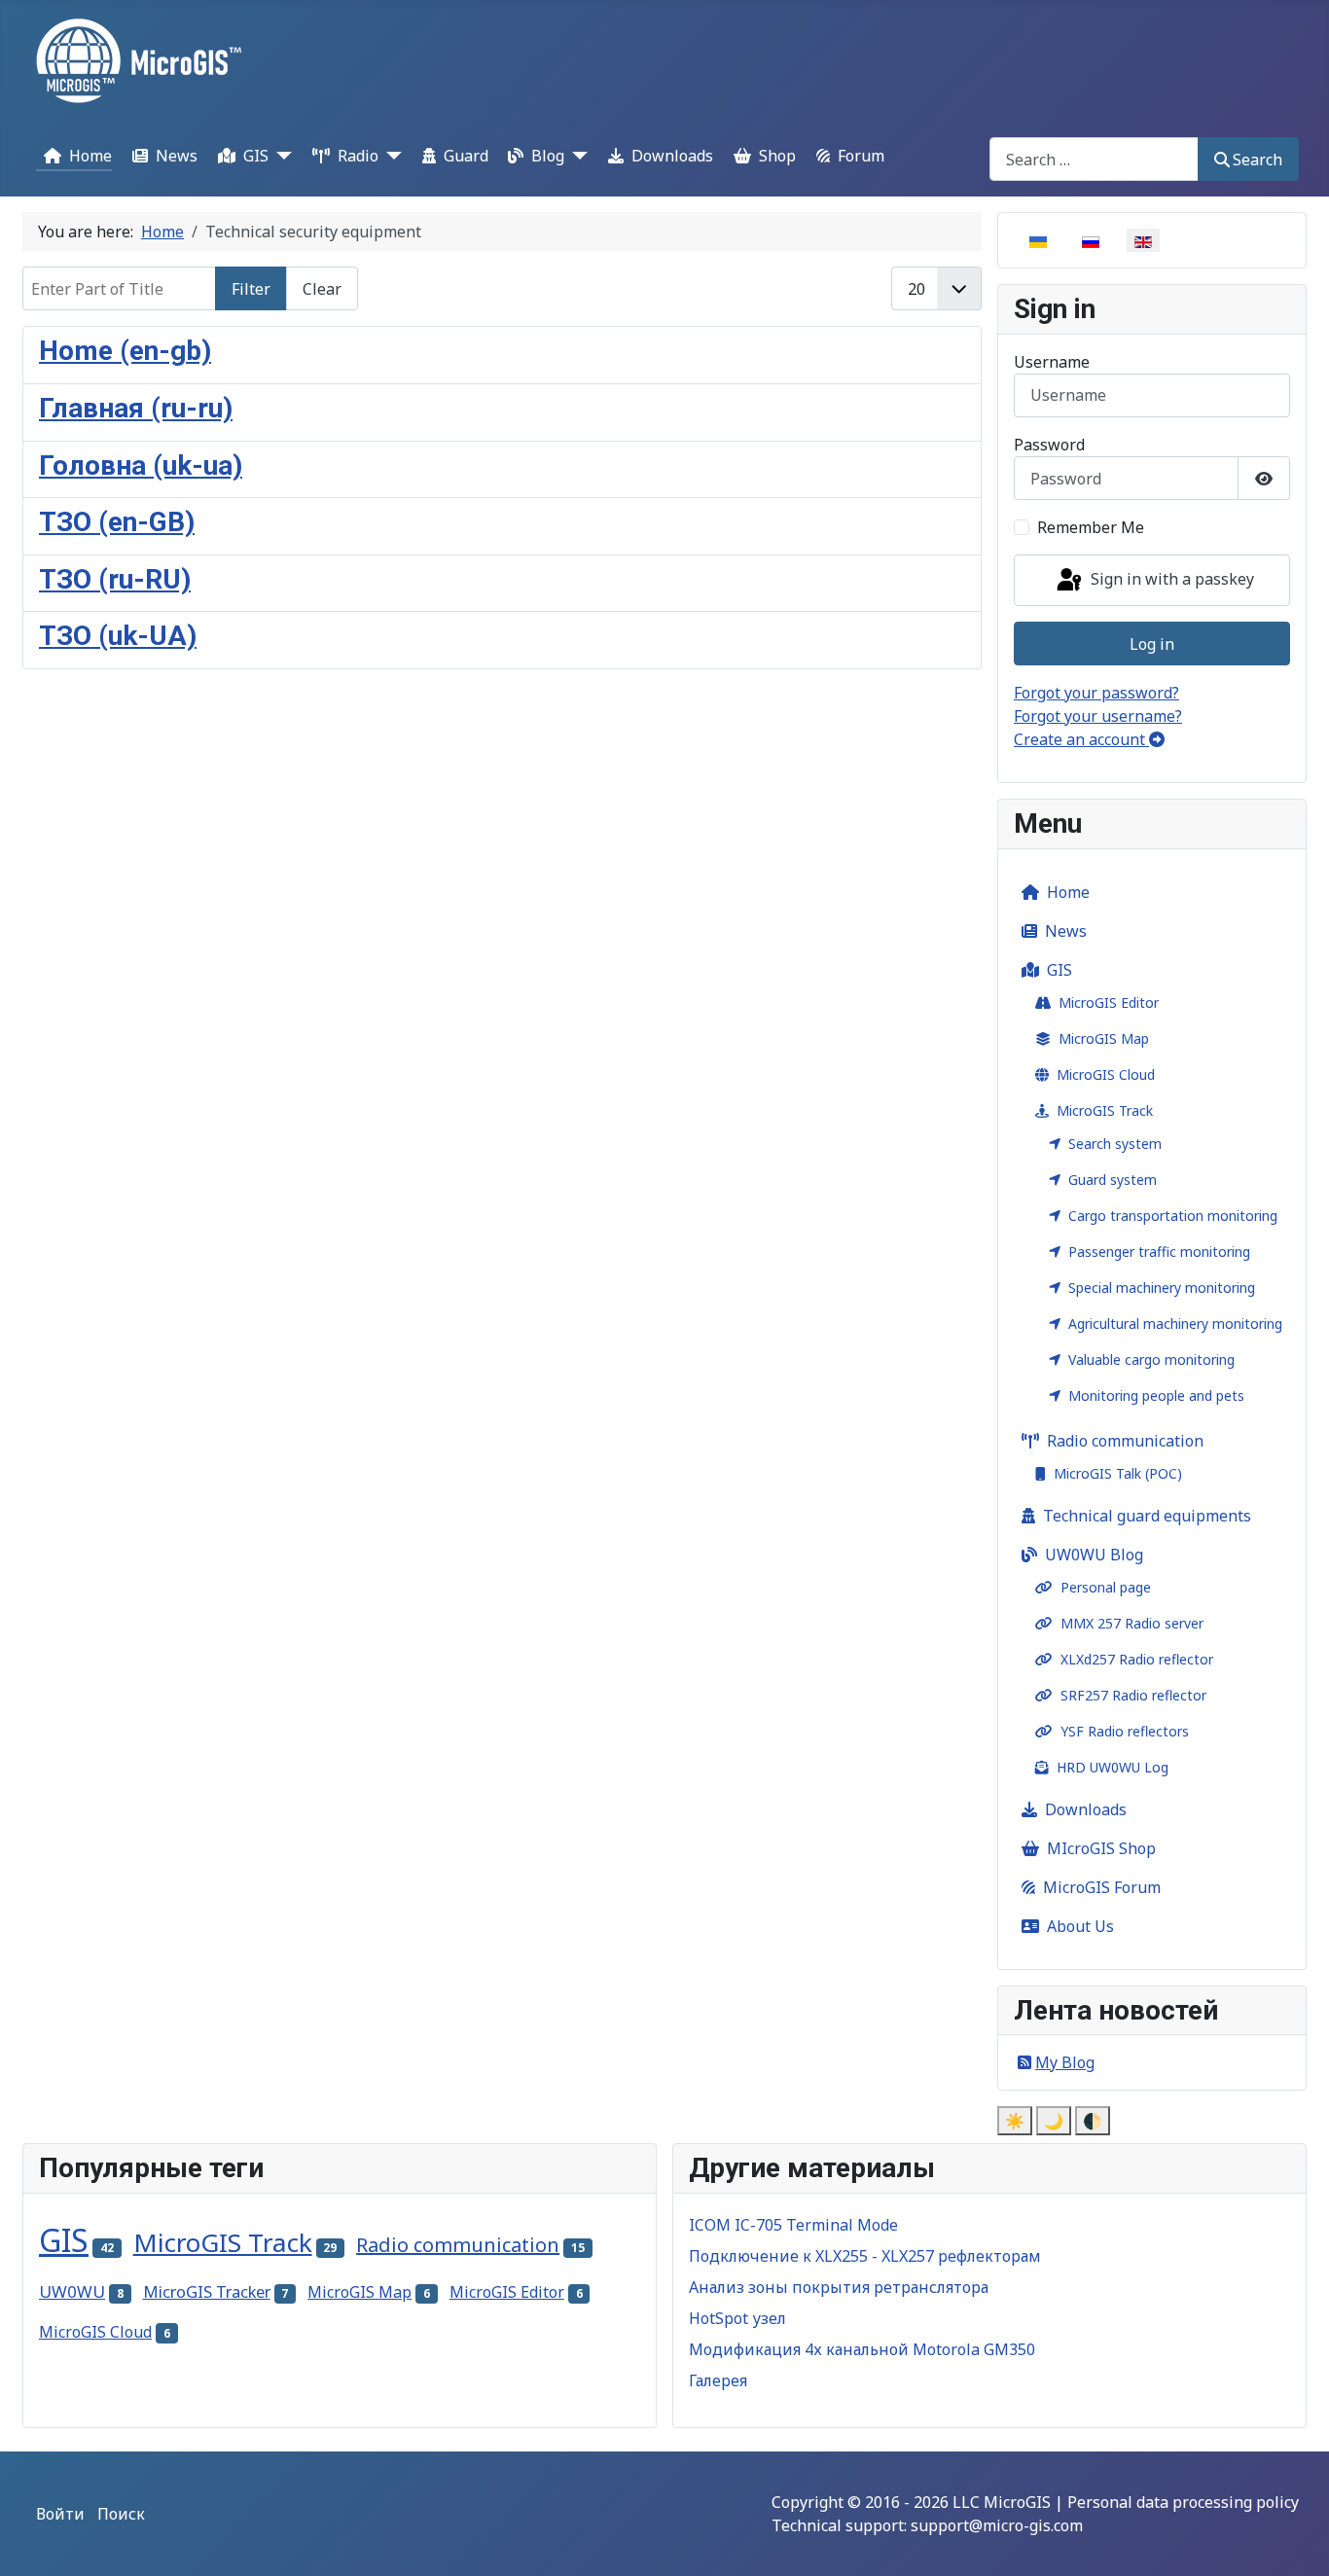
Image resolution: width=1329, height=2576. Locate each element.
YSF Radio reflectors (1125, 1731)
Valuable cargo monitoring (1151, 1360)
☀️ (1015, 2121)
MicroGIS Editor (1109, 1002)
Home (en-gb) (125, 351)
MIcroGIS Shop (1101, 1848)
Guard (466, 156)
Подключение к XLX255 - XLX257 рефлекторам (865, 2256)
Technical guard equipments (1147, 1516)
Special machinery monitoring (1162, 1288)
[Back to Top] (1295, 2540)
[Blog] (576, 155)
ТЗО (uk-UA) (118, 636)
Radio (358, 156)
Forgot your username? (1098, 716)
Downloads (672, 156)
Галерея (718, 2380)
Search (1257, 160)
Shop (777, 156)
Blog (548, 156)
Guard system (1113, 1180)
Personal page (1106, 1587)
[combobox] (1094, 159)
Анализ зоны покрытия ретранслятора (839, 2287)
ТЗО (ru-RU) (115, 579)
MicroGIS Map (1104, 1038)
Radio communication (1125, 1441)
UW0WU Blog (1094, 1555)
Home (90, 156)
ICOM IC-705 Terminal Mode (793, 2225)
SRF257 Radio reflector (1133, 1695)
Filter (251, 289)
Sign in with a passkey (1170, 579)
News (177, 156)
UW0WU (72, 2291)
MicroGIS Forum (1102, 1887)
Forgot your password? (1096, 693)
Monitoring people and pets (1156, 1395)
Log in (1152, 644)
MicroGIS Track (1105, 1110)
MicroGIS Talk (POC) (1118, 1473)
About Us (1080, 1926)
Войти (60, 2514)
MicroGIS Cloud (1106, 1074)
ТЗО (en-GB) (117, 522)
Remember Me (1091, 527)
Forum (861, 156)
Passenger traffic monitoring (1159, 1252)
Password (1049, 445)
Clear (322, 289)
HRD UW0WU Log (1113, 1767)
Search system (1115, 1144)
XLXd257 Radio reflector (1137, 1659)
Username (1052, 362)
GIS (256, 156)
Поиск (121, 2514)
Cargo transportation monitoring (1173, 1216)
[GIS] (280, 155)
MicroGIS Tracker (207, 2291)
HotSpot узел (737, 2318)
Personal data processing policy (1183, 2502)
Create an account (1081, 739)
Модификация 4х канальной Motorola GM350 (862, 2349)
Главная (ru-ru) (136, 408)
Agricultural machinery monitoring (1175, 1324)
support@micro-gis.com (997, 2525)
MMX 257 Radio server (1132, 1623)
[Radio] (390, 155)
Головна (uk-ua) (141, 465)
